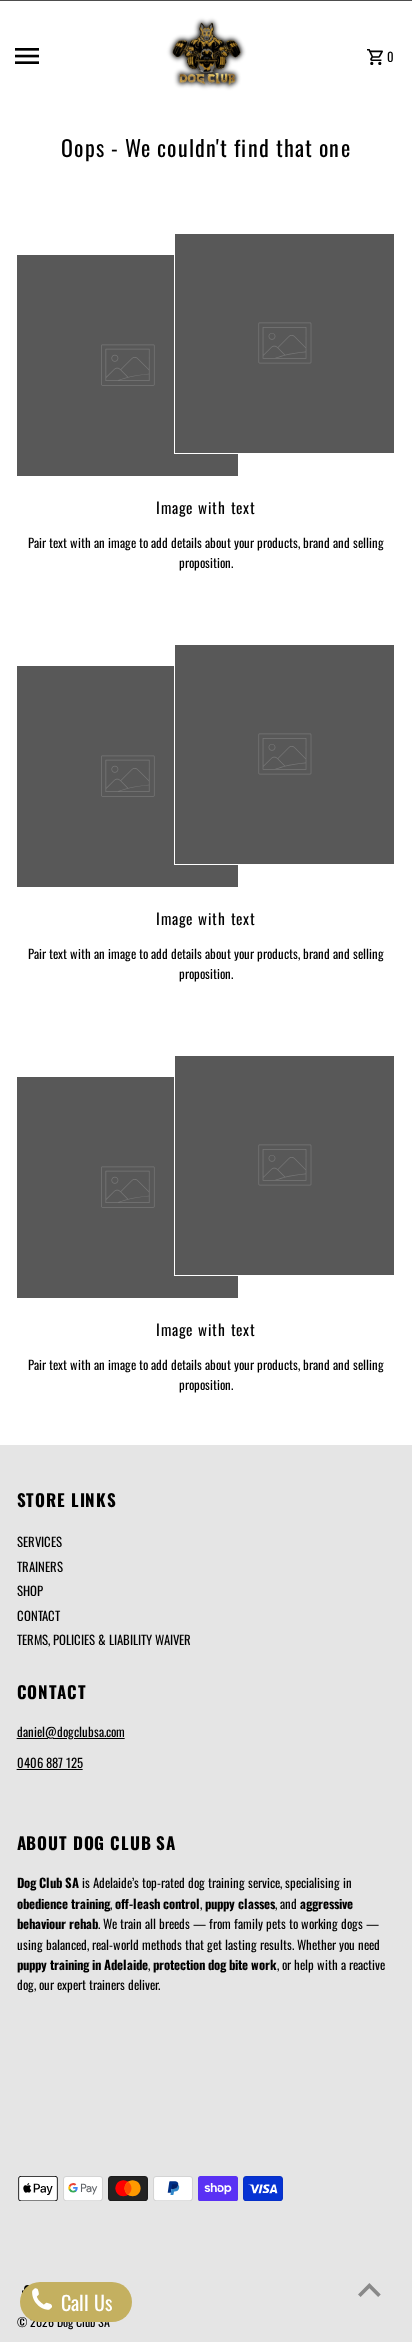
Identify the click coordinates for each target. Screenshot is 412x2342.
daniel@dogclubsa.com (71, 1731)
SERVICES (39, 1541)
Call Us (84, 2302)
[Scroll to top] (369, 2289)
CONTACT (38, 1615)
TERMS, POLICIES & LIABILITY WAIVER (104, 1639)
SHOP (30, 1590)
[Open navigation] (82, 56)
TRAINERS (40, 1566)
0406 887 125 (50, 1762)
